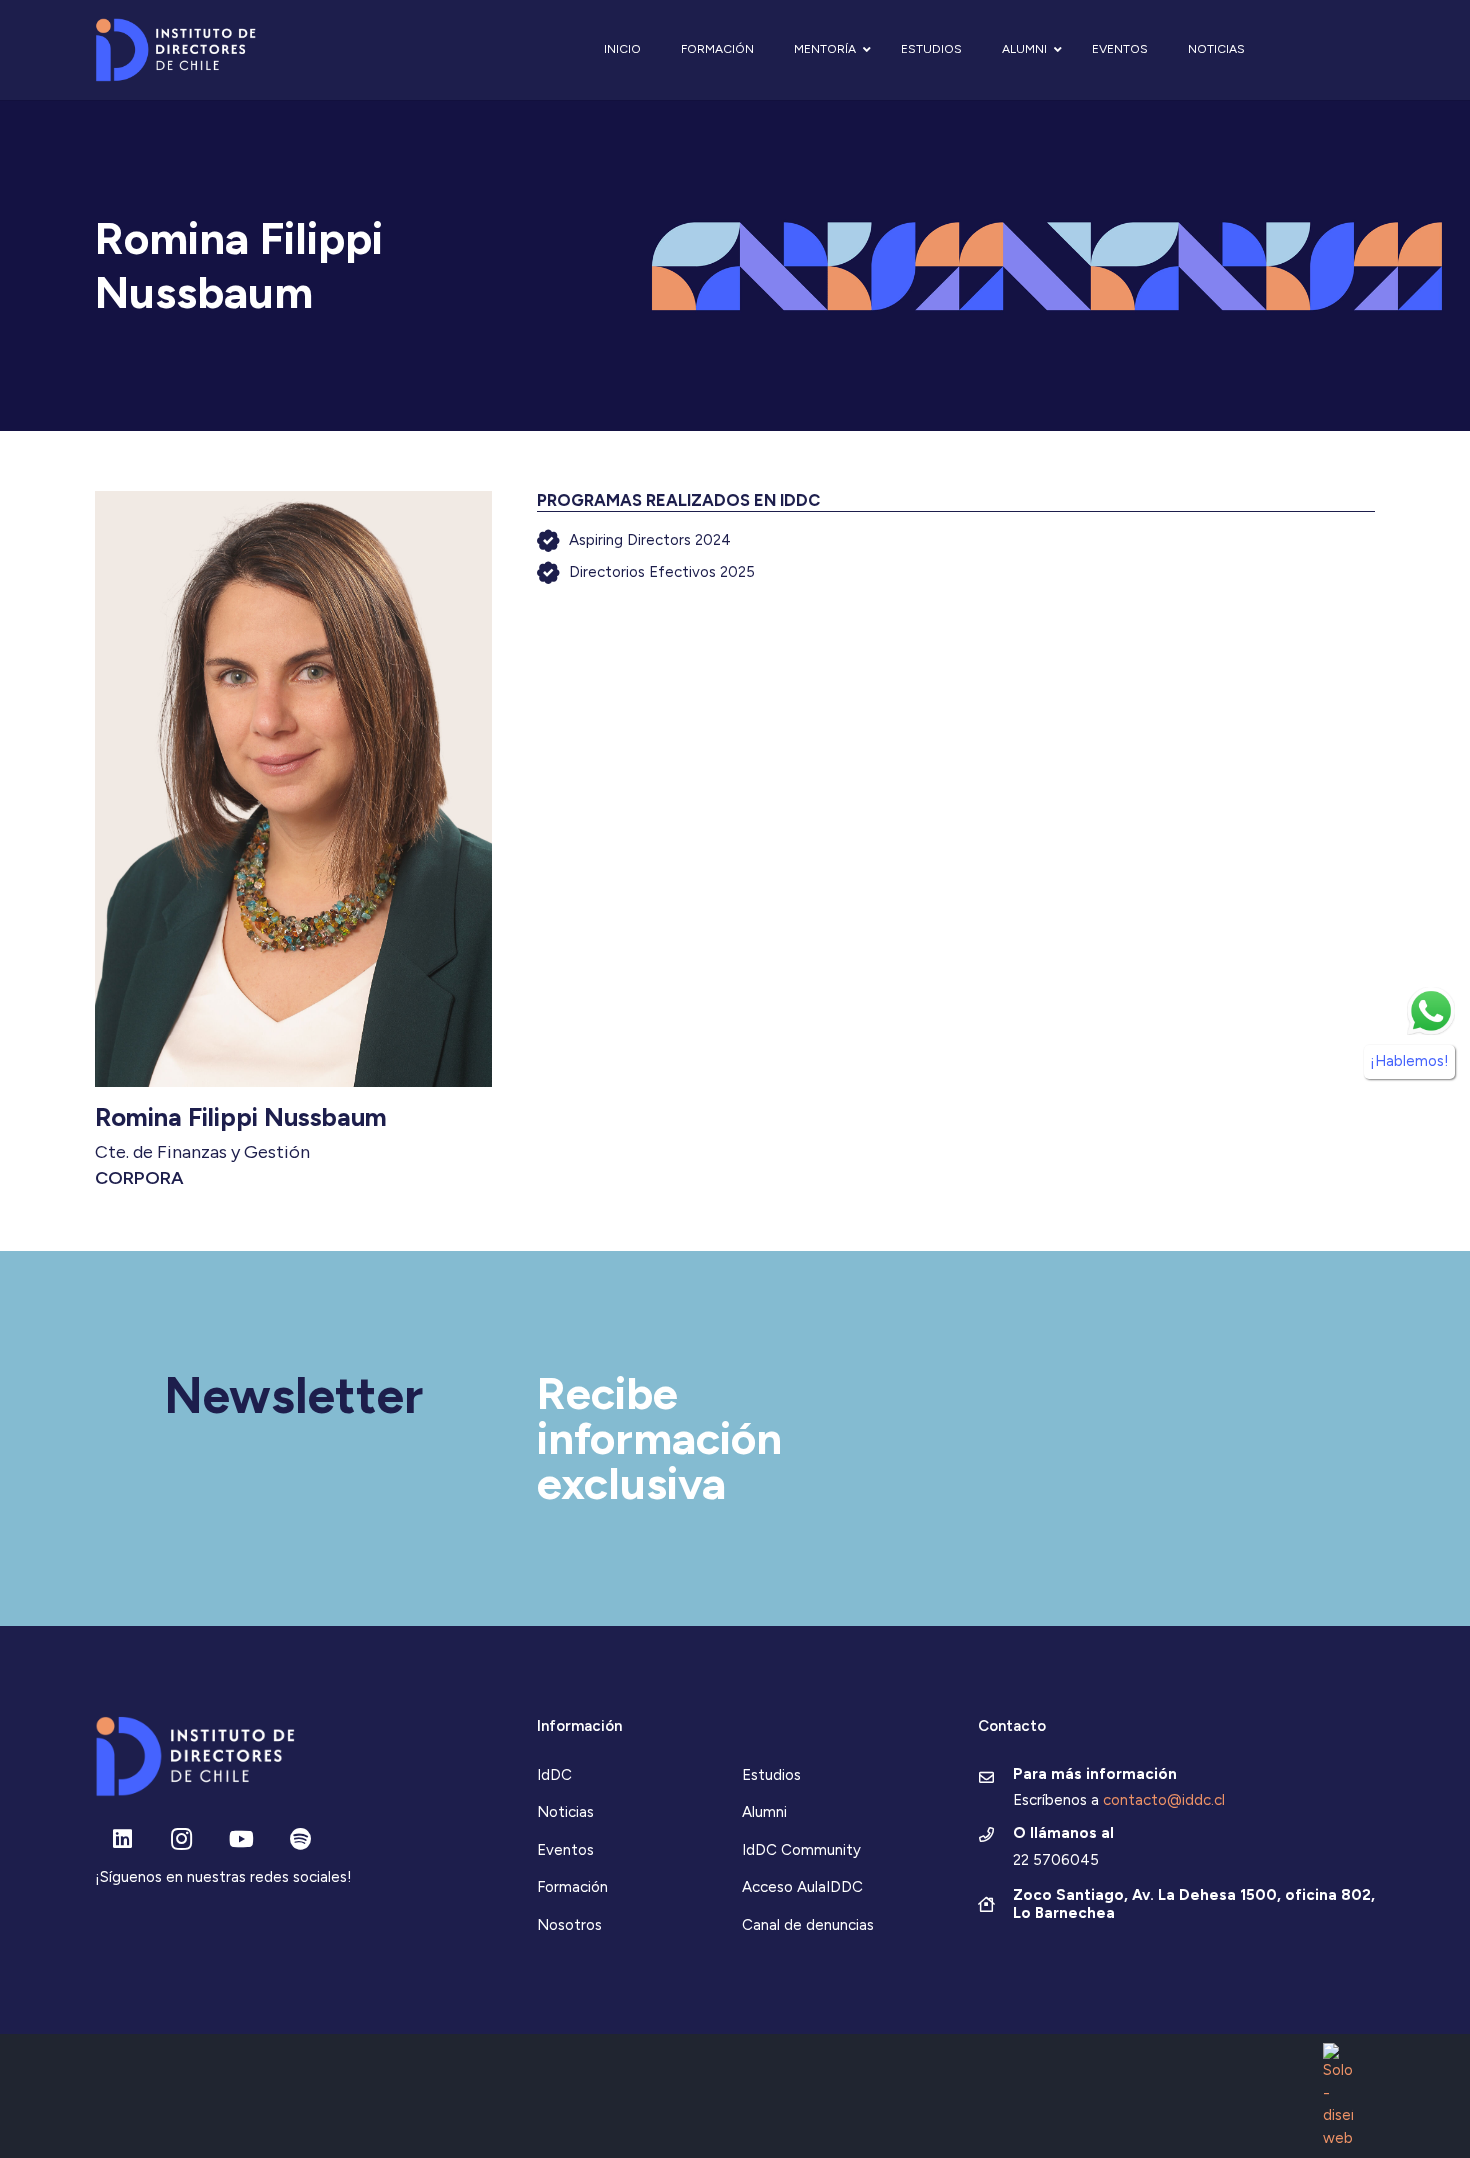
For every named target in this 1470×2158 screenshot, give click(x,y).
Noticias (565, 1812)
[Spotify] (300, 1839)
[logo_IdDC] (175, 50)
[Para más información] (995, 1779)
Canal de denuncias (808, 1925)
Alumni (764, 1812)
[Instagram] (181, 1839)
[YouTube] (241, 1839)
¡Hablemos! (1409, 1061)
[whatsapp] (1431, 1011)
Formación (572, 1887)
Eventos (565, 1850)
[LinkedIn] (122, 1839)
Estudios (771, 1775)
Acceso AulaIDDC (802, 1887)
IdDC (554, 1775)
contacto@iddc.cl (1164, 1800)
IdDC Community (801, 1850)
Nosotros (569, 1925)
